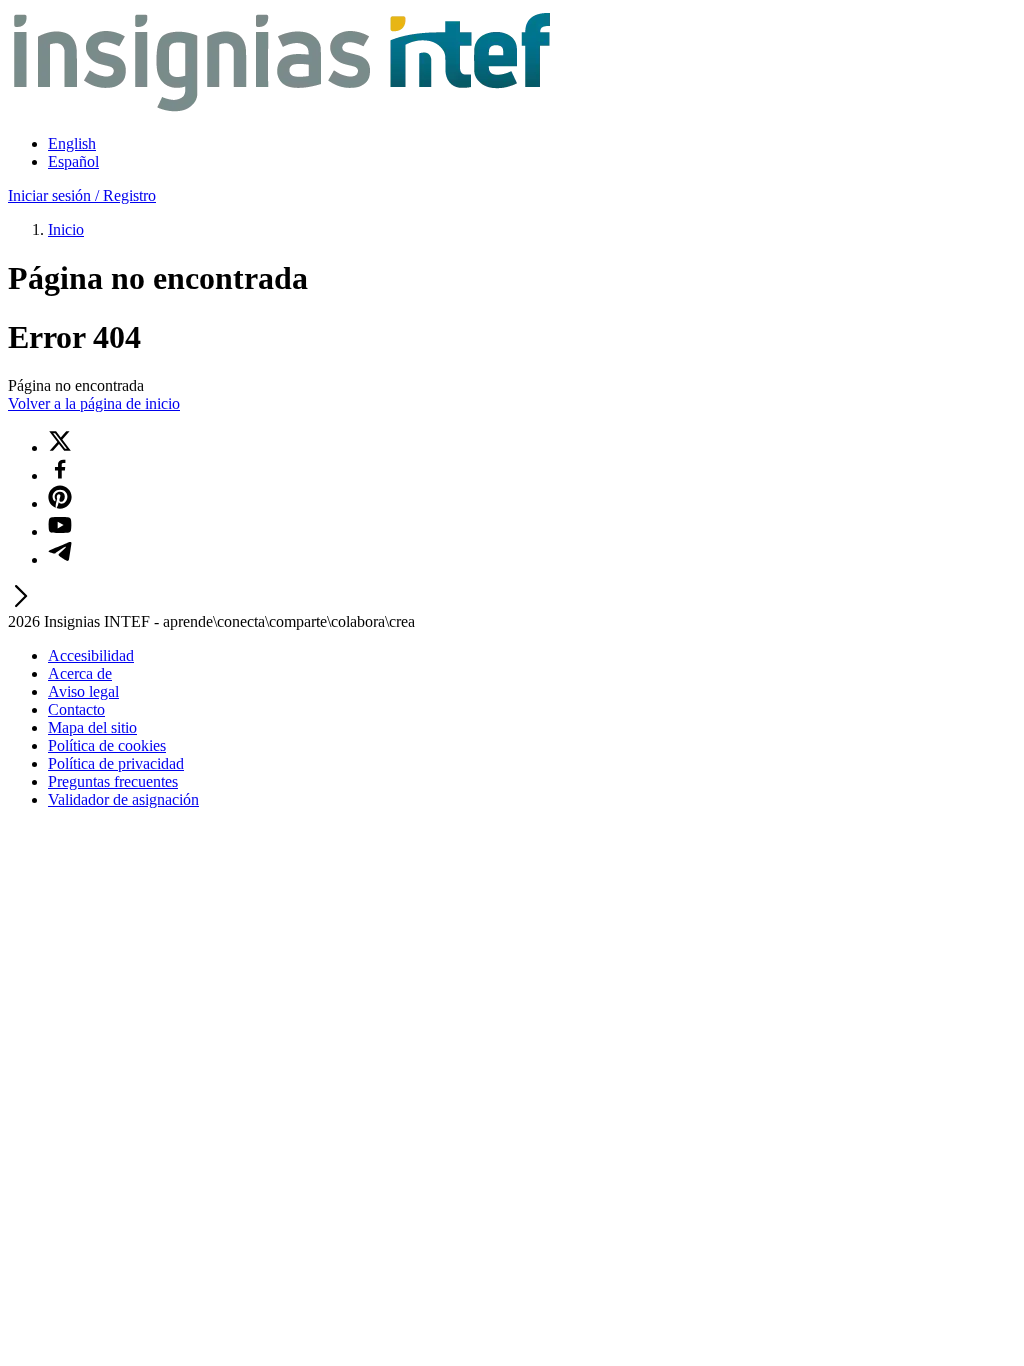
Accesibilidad (91, 655)
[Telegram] (60, 559)
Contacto (76, 709)
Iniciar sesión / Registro (82, 195)
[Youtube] (60, 531)
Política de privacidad (116, 763)
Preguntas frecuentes (113, 781)
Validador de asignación (123, 799)
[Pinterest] (60, 503)
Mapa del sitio (92, 727)
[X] (60, 447)
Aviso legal (83, 691)
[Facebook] (60, 475)
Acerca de (80, 673)
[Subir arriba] (20, 603)
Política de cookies (107, 745)
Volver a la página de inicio (94, 403)
